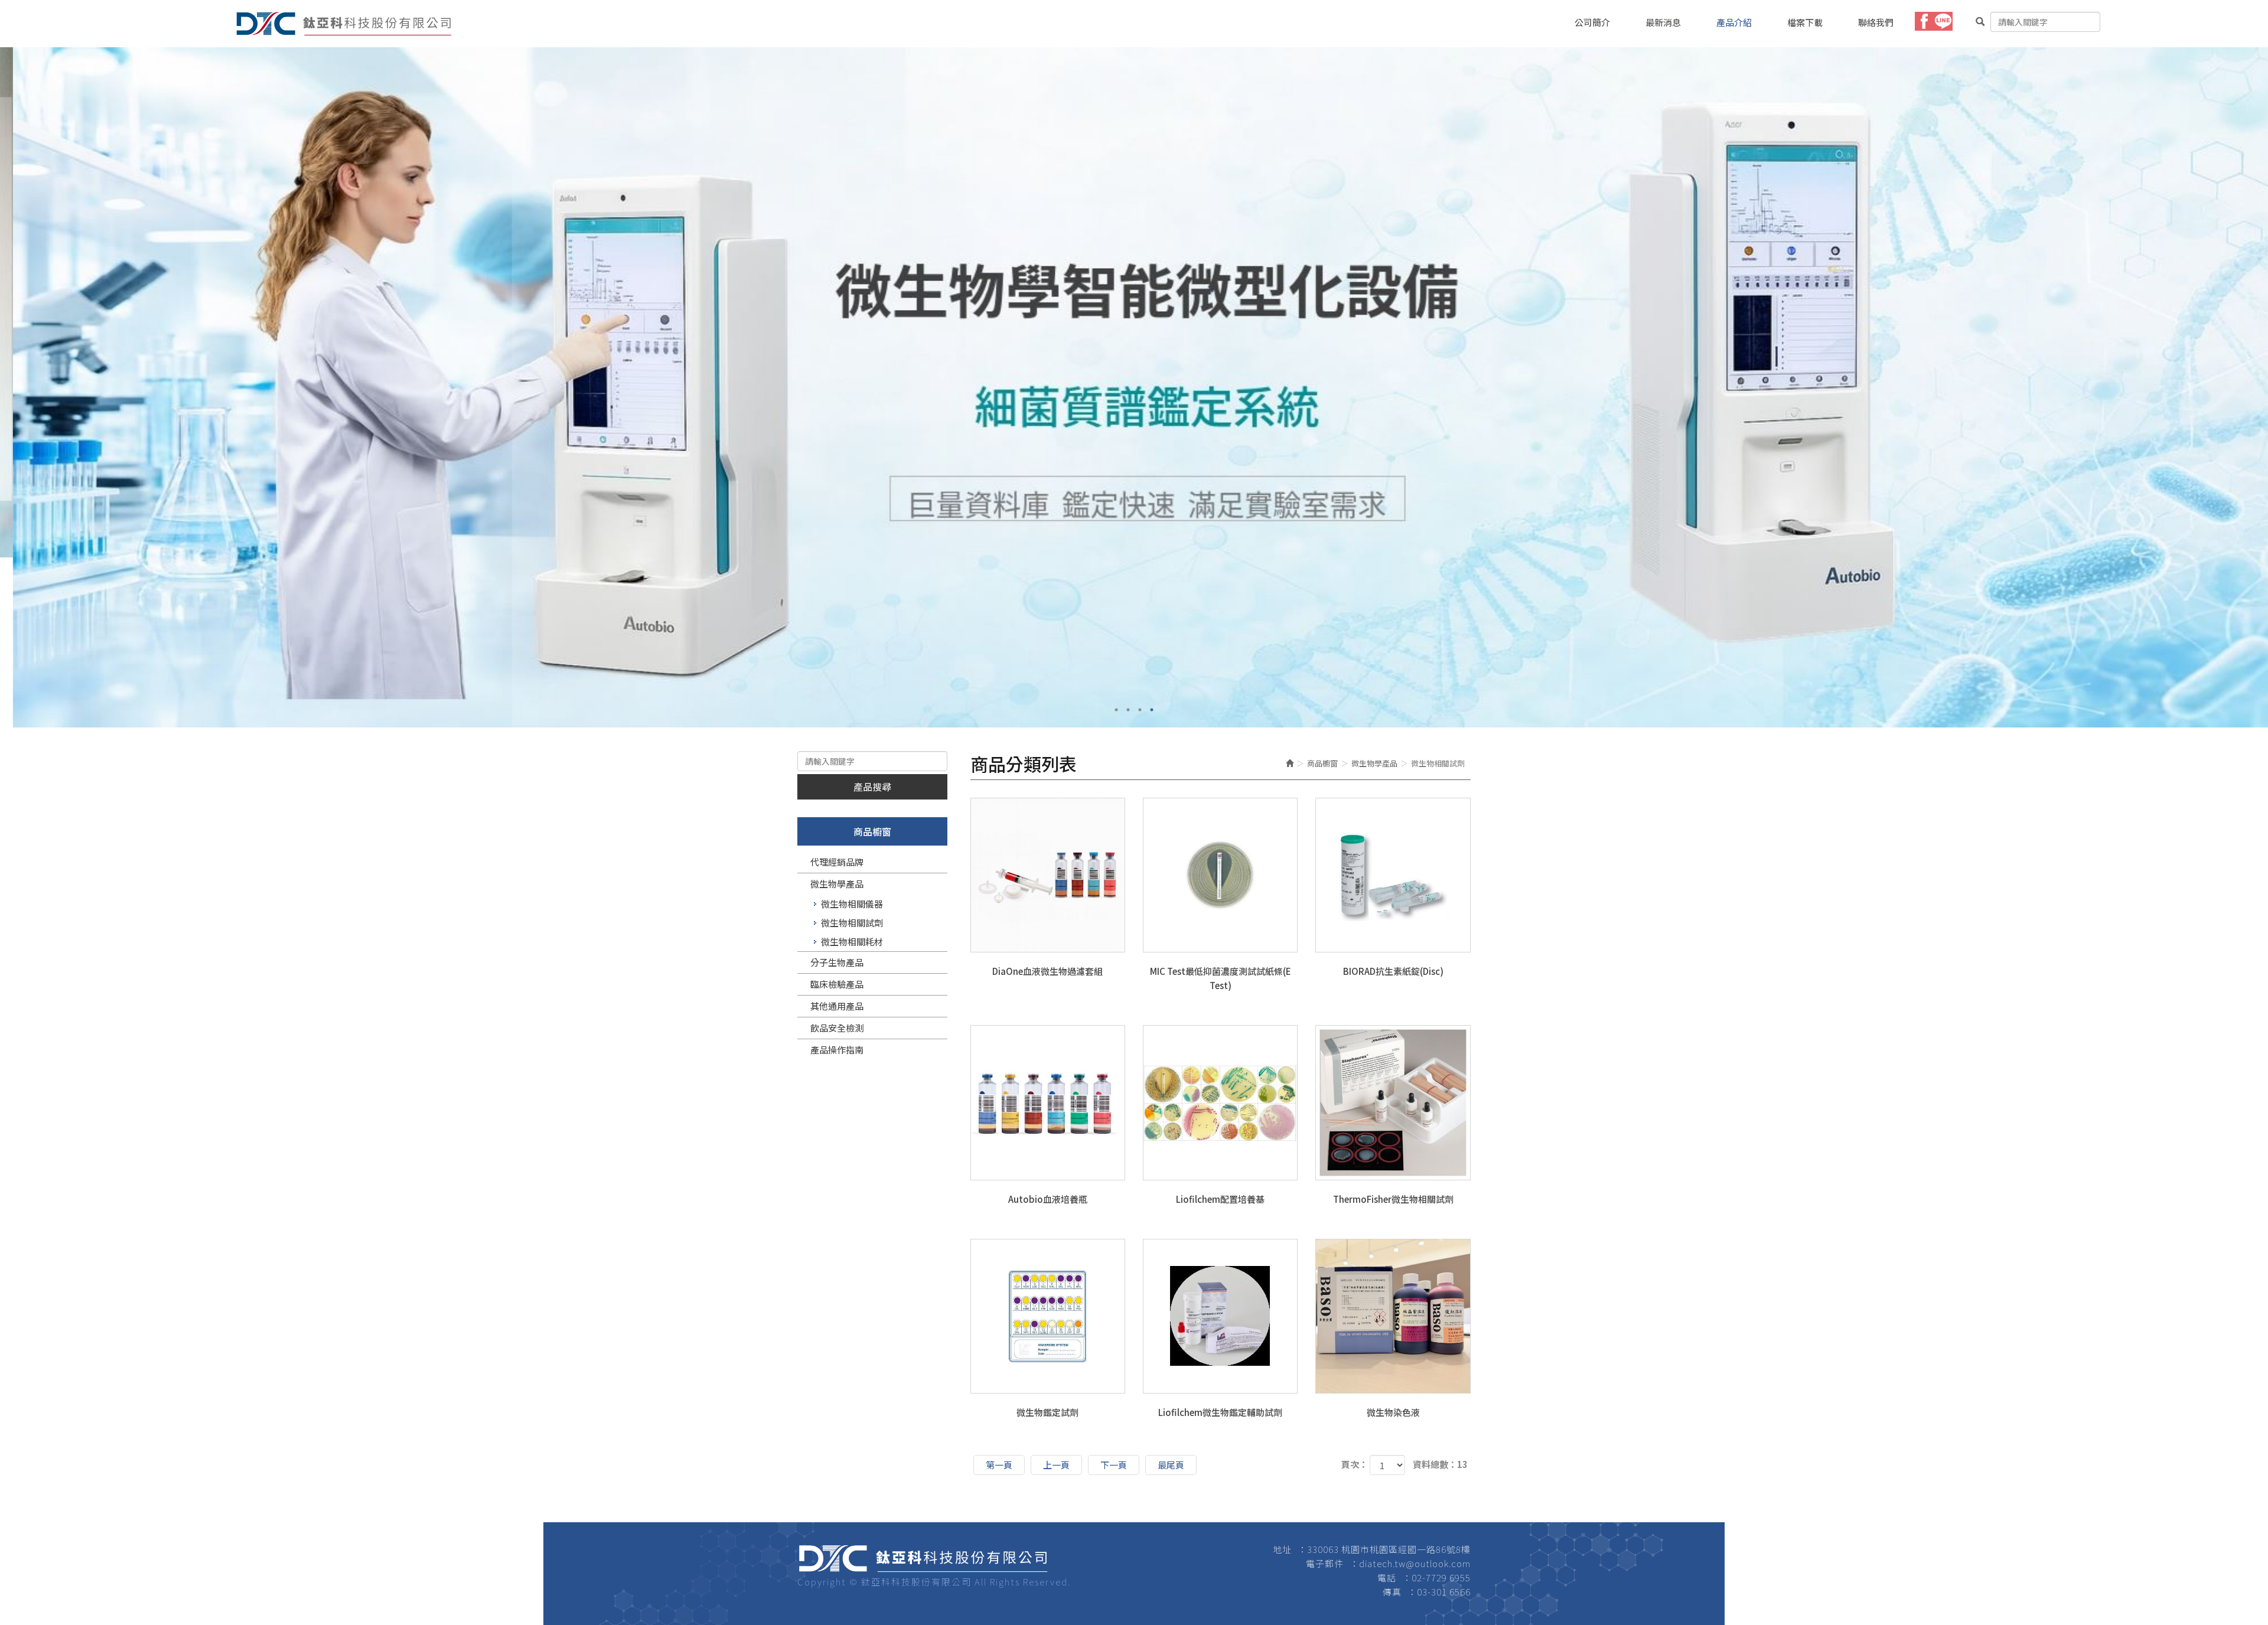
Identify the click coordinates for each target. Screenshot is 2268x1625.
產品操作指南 (837, 1050)
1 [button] (1116, 710)
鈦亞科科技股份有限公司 (344, 24)
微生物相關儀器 (852, 904)
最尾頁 (1171, 1465)
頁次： (1355, 1464)
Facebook (1924, 21)
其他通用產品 (837, 1006)
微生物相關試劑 (852, 923)
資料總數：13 (1440, 1464)
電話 (1387, 1577)
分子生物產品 (837, 962)
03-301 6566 (1444, 1592)
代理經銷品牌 (837, 862)
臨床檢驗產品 (837, 984)
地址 (1282, 1549)
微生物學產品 (837, 884)
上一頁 (1056, 1465)
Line (1943, 21)
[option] (1134, 302)
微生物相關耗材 (852, 942)
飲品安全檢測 (837, 1028)
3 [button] (1140, 710)
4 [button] (1152, 710)
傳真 (1392, 1592)
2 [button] (1128, 710)
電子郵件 (1325, 1563)
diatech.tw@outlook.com (1415, 1563)
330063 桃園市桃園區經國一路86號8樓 (1389, 1549)
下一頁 (1114, 1465)
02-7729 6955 (1441, 1577)
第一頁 (999, 1465)
